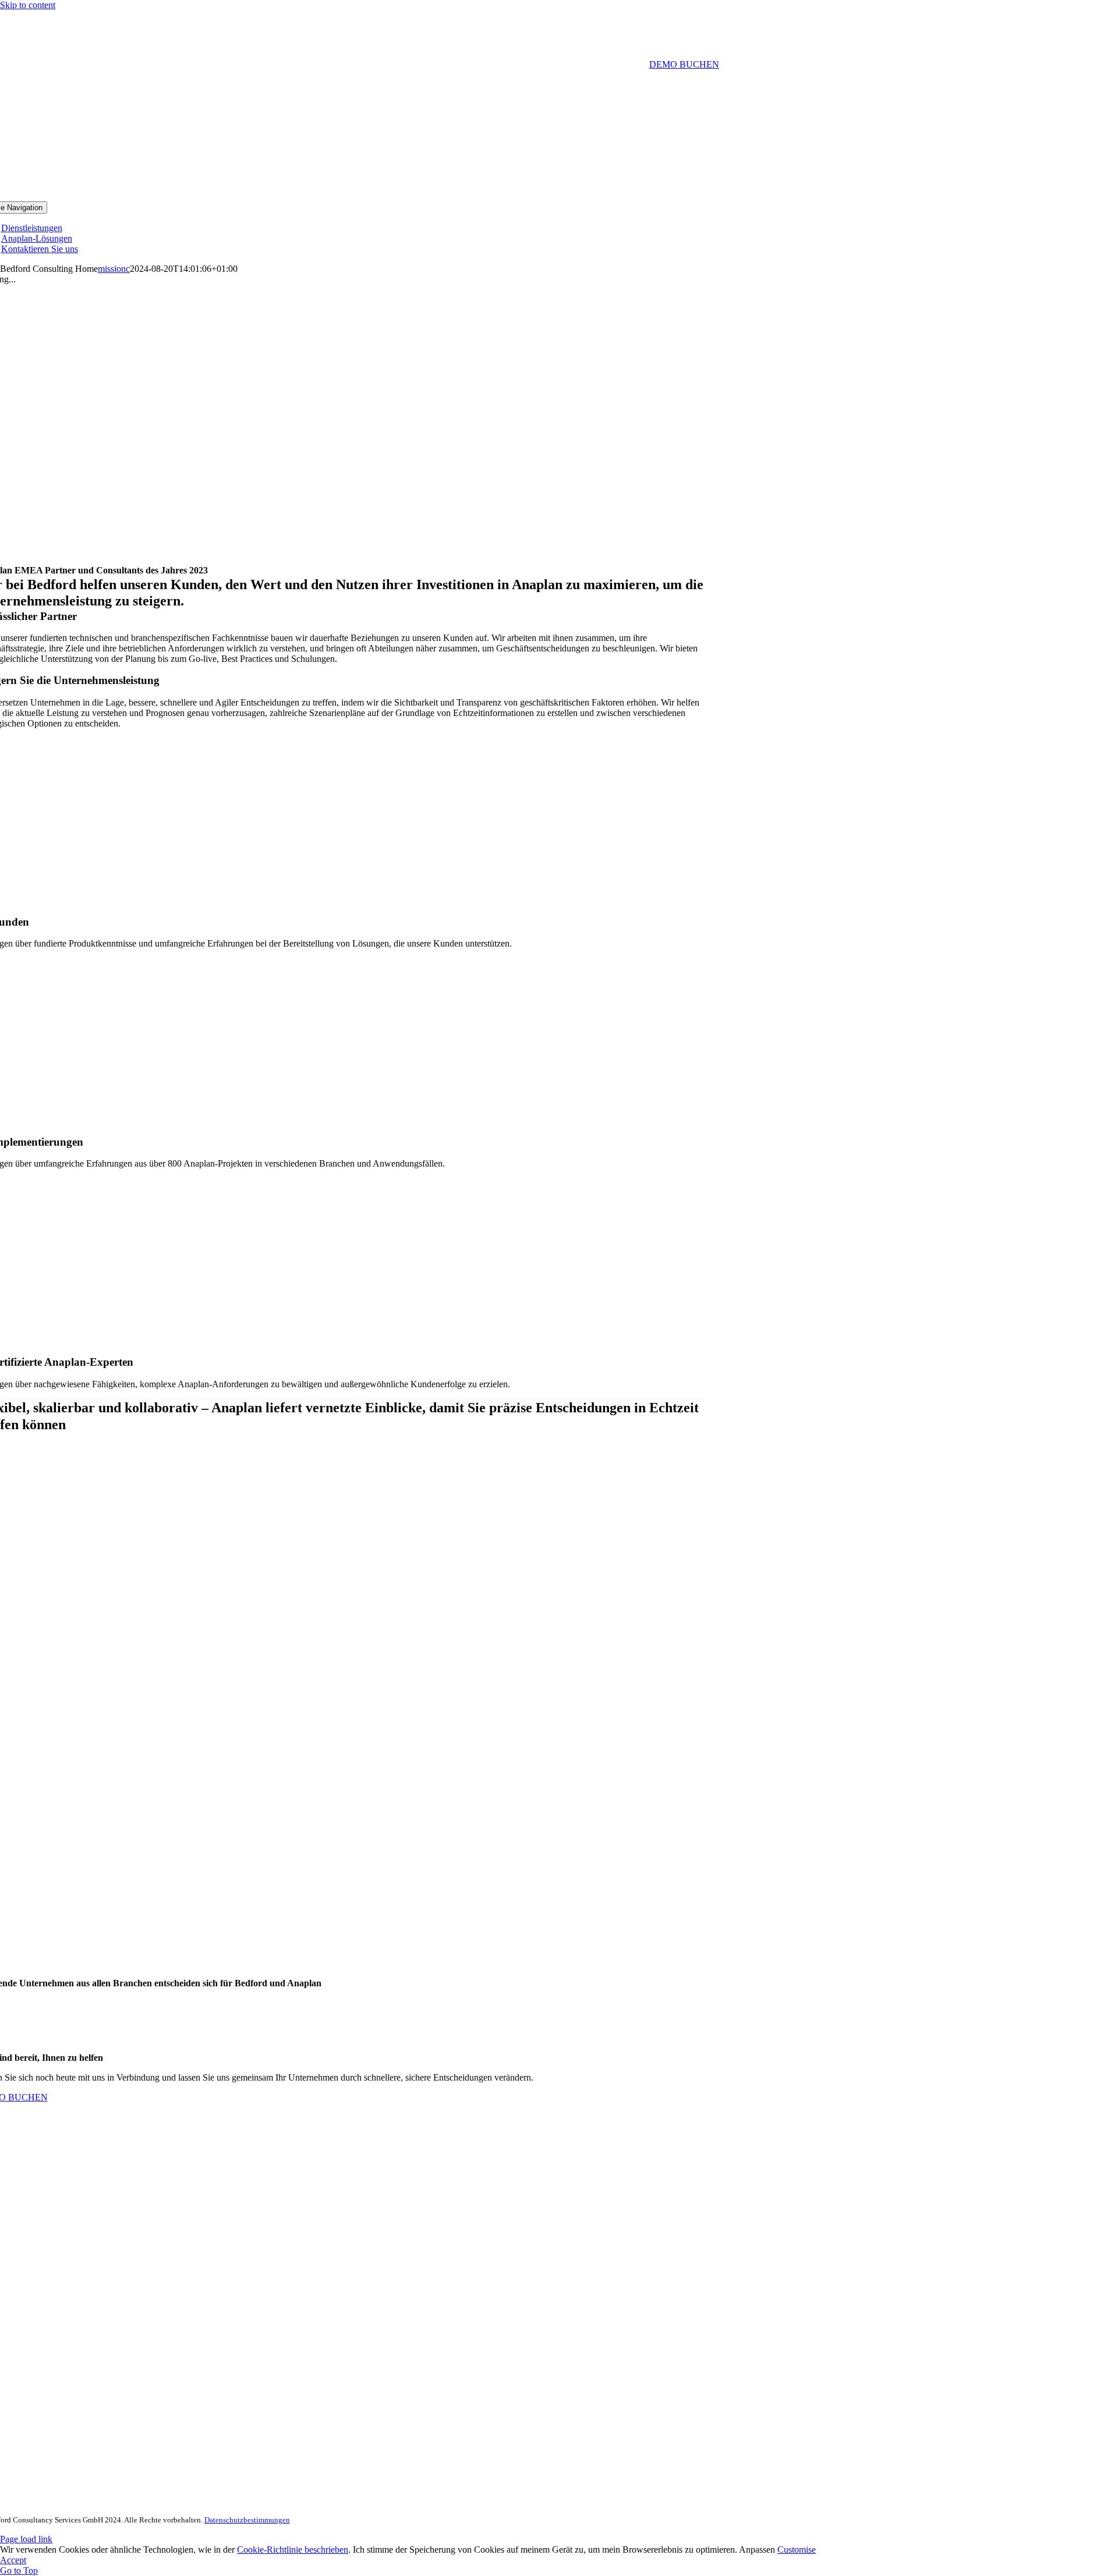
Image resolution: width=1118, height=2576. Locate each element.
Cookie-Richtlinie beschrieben (293, 2550)
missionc (114, 269)
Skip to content (28, 5)
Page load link (26, 2539)
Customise (797, 2550)
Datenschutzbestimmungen (247, 2520)
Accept (13, 2560)
